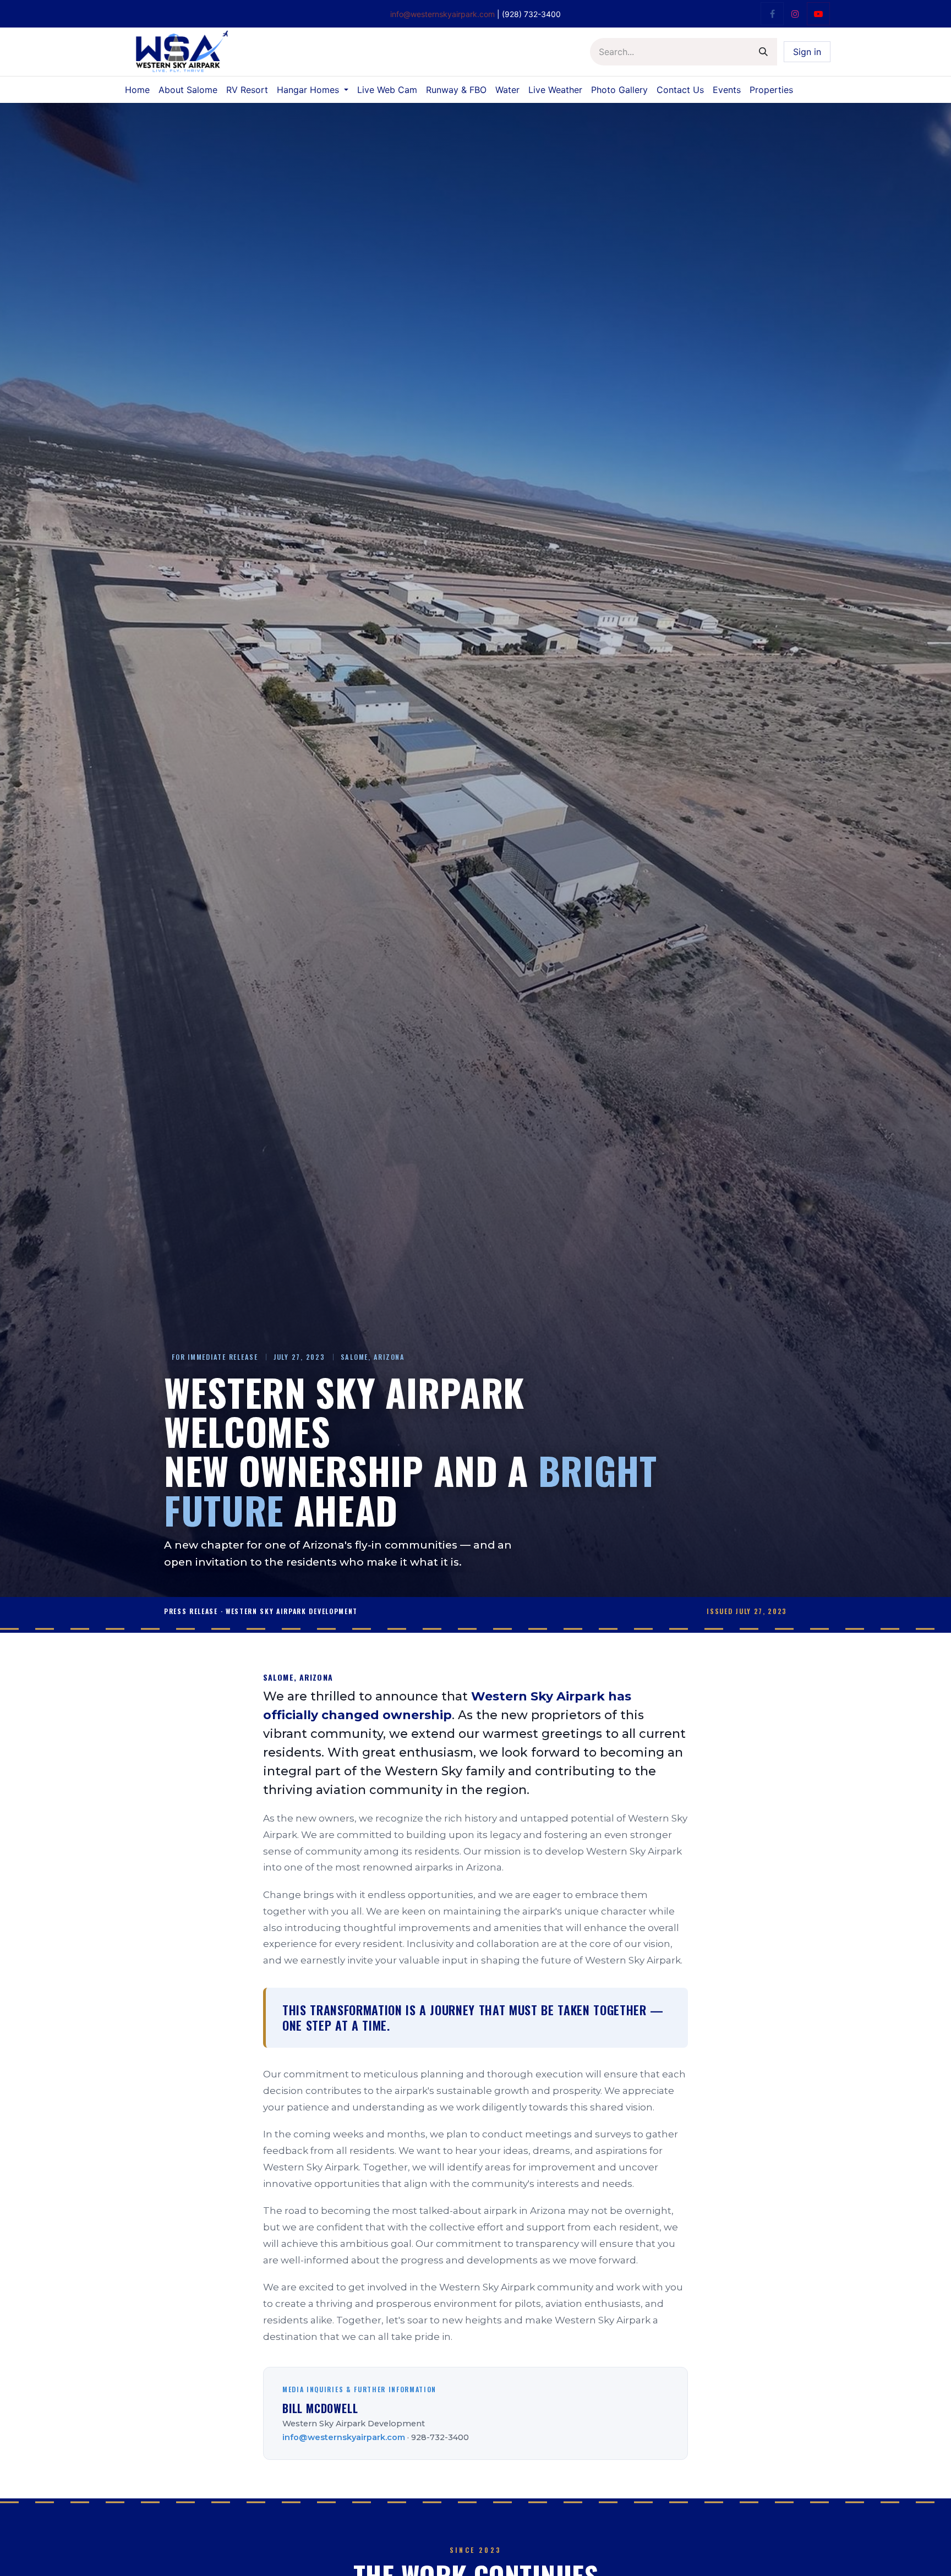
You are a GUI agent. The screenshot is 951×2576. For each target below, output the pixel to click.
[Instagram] (795, 14)
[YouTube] (818, 14)
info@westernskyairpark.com (442, 14)
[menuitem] (137, 90)
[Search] (763, 52)
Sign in (807, 52)
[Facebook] (772, 14)
